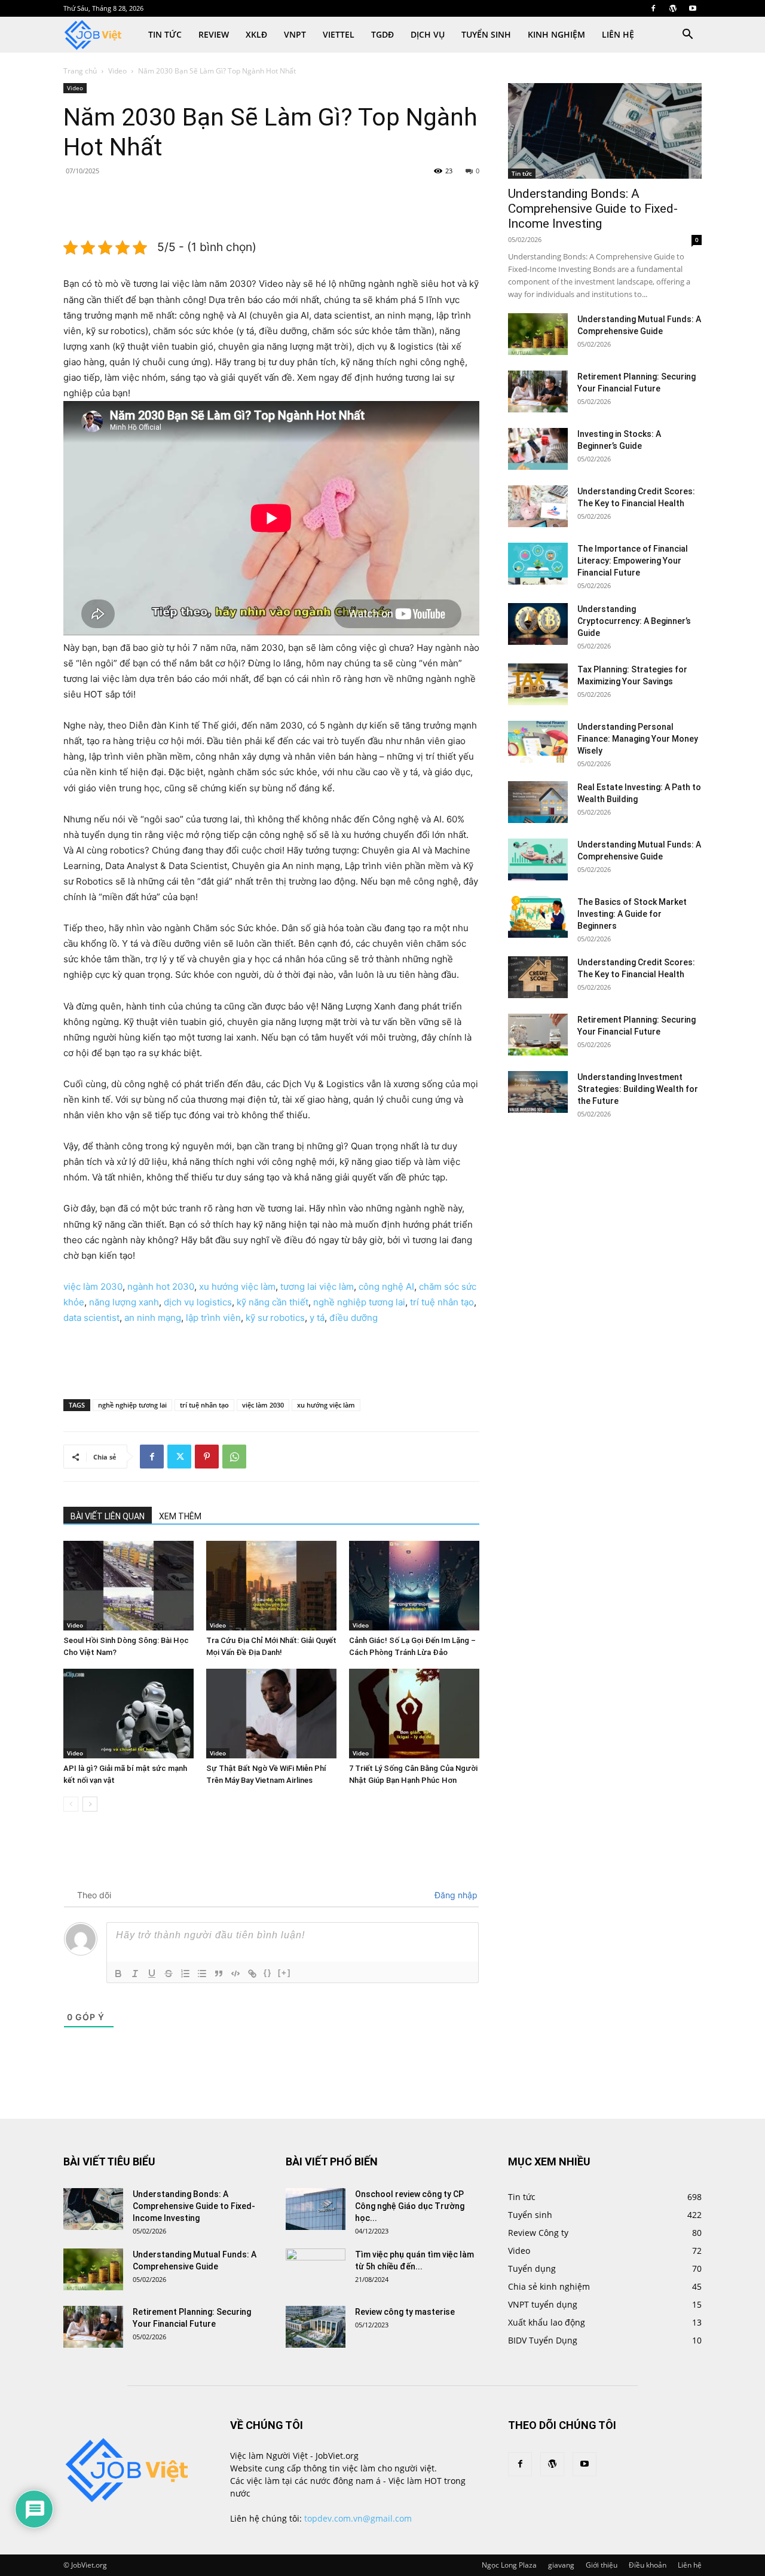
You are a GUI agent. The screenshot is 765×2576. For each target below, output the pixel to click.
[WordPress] (673, 8)
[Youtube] (693, 8)
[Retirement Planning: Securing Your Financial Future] (538, 391)
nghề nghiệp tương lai (359, 1302)
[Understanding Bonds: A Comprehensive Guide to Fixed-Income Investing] (605, 131)
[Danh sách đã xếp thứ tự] (185, 1974)
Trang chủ (80, 71)
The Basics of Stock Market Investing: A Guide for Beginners (632, 914)
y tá (317, 1318)
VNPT (295, 34)
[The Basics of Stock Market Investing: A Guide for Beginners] (538, 917)
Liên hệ (618, 34)
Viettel (339, 34)
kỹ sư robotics (275, 1318)
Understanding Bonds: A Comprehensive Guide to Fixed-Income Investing (593, 209)
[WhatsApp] (234, 1457)
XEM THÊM (180, 1516)
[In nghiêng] (135, 1974)
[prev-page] (71, 1804)
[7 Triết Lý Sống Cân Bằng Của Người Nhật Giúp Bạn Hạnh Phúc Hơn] (414, 1714)
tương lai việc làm (317, 1287)
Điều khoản (648, 2565)
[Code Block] (235, 1974)
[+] (284, 1973)
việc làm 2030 (93, 1287)
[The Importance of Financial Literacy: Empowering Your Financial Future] (538, 564)
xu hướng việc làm (237, 1287)
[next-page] (90, 1804)
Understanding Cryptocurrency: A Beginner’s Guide (634, 621)
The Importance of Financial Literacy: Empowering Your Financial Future (633, 561)
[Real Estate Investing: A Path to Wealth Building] (538, 802)
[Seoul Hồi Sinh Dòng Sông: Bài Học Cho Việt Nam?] (128, 1586)
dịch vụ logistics (198, 1302)
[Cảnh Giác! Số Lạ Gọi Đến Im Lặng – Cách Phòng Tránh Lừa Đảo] (414, 1586)
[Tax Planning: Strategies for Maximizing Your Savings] (538, 684)
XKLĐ (256, 34)
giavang (561, 2565)
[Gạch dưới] (152, 1974)
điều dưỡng (354, 1318)
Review (214, 34)
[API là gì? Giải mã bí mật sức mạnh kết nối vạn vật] (128, 1714)
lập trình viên (213, 1318)
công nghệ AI (386, 1287)
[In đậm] (118, 1974)
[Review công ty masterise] (316, 2327)
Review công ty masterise (405, 2312)
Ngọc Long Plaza (509, 2565)
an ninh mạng (153, 1318)
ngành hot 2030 (161, 1287)
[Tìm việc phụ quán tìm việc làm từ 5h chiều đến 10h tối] (316, 2269)
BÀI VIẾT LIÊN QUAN (108, 1516)
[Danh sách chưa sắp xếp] (202, 1974)
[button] (687, 36)
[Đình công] (169, 1974)
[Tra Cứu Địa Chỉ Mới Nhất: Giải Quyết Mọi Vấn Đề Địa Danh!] (271, 1586)
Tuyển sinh (486, 34)
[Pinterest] (207, 1457)
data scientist (91, 1318)
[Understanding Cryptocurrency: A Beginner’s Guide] (538, 624)
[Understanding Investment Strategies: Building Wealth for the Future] (538, 1092)
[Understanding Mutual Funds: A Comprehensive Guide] (538, 334)
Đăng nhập (455, 1895)
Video (117, 71)
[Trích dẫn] (219, 1974)
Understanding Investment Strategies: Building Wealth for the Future (638, 1089)
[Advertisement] (271, 207)
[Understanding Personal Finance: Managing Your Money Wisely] (538, 742)
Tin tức (165, 34)
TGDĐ (382, 34)
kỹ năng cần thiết (273, 1302)
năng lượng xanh (124, 1302)
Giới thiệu (602, 2565)
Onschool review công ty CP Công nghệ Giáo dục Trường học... (410, 2206)
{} (268, 1973)
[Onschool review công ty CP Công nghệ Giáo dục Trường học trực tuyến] (316, 2209)
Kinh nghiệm (556, 34)
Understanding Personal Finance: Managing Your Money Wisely (638, 739)
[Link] (252, 1974)
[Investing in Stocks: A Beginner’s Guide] (538, 449)
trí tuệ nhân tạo (442, 1302)
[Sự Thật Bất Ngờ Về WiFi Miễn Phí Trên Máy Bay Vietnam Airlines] (271, 1714)
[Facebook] (653, 8)
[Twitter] (179, 1457)
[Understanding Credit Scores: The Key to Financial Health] (538, 506)
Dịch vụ (428, 34)
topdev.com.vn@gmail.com (358, 2518)
